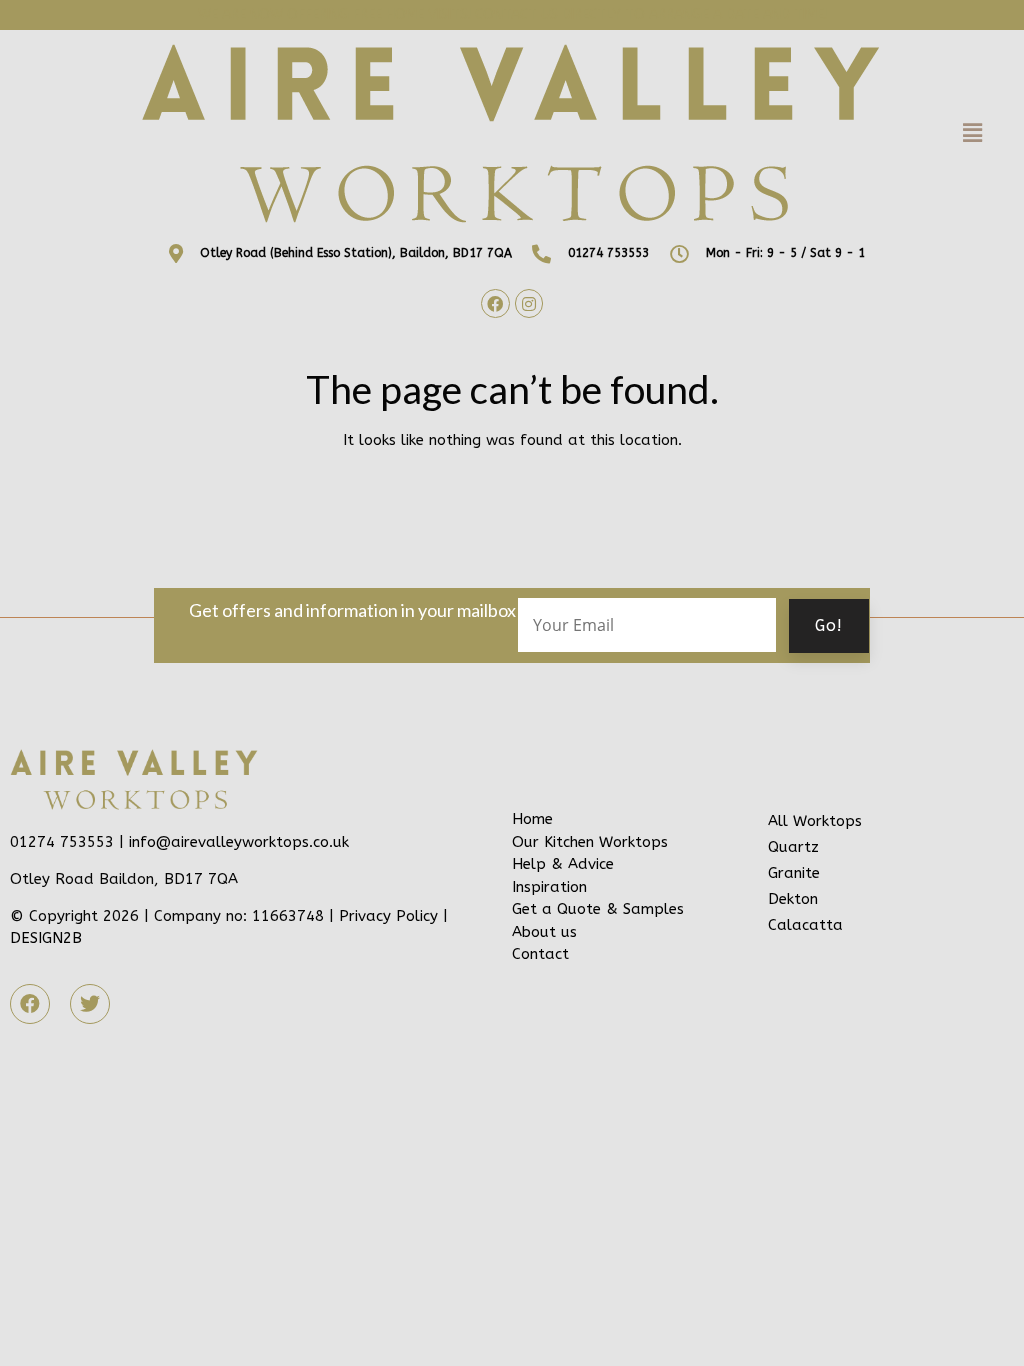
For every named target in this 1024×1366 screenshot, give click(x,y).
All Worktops (815, 821)
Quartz (793, 847)
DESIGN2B (46, 938)
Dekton (793, 899)
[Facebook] (495, 303)
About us (544, 932)
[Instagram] (529, 303)
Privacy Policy (388, 916)
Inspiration (549, 887)
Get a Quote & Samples (598, 909)
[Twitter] (90, 1004)
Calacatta (805, 925)
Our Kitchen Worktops (590, 842)
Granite (794, 873)
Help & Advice (563, 864)
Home (532, 819)
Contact (540, 954)
